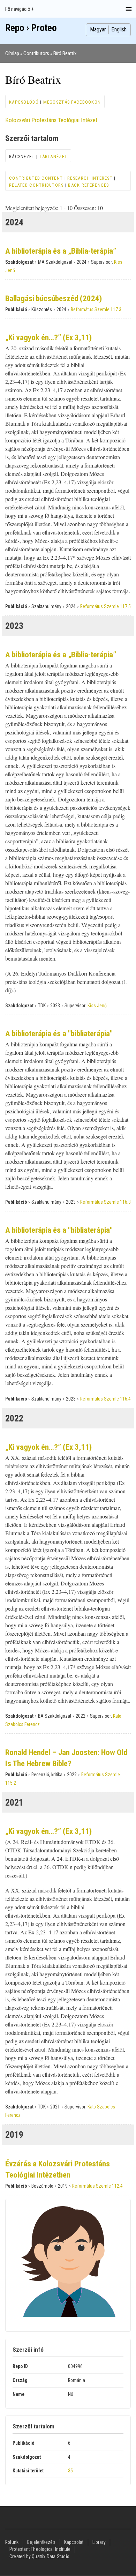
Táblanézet (53, 156)
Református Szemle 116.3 (105, 1202)
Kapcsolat (74, 2542)
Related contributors (36, 185)
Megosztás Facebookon (72, 102)
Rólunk (12, 2542)
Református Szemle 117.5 (105, 606)
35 (70, 2471)
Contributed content (36, 178)
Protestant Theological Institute (40, 2549)
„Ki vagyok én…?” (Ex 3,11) (48, 338)
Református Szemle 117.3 (96, 309)
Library (99, 2542)
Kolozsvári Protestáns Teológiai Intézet (51, 120)
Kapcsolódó (24, 102)
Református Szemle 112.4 (97, 2186)
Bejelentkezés (41, 2542)
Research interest (90, 178)
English (119, 29)
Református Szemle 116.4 (105, 1399)
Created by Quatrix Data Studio (39, 2556)
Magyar (98, 29)
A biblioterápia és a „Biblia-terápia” (61, 251)
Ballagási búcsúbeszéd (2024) (54, 298)
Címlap (12, 53)
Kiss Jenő (97, 1006)
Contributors (36, 53)
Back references (88, 185)
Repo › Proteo (31, 28)
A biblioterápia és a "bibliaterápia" (59, 1034)
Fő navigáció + (20, 9)
